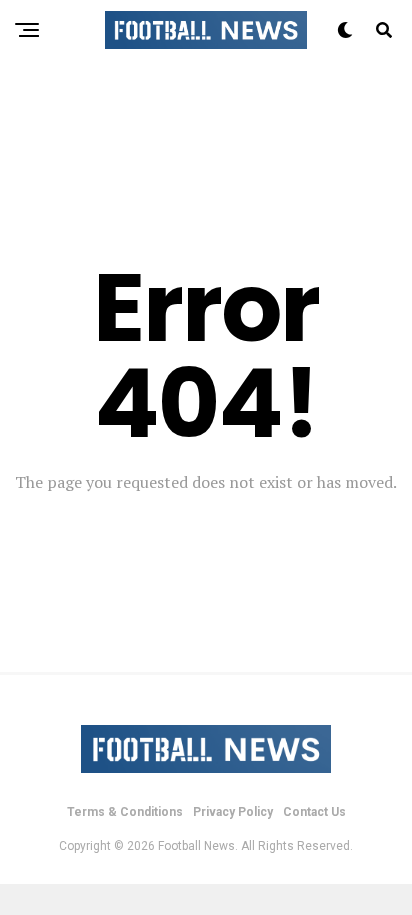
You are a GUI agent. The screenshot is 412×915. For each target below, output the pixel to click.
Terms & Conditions (125, 812)
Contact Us (314, 812)
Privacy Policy (233, 812)
